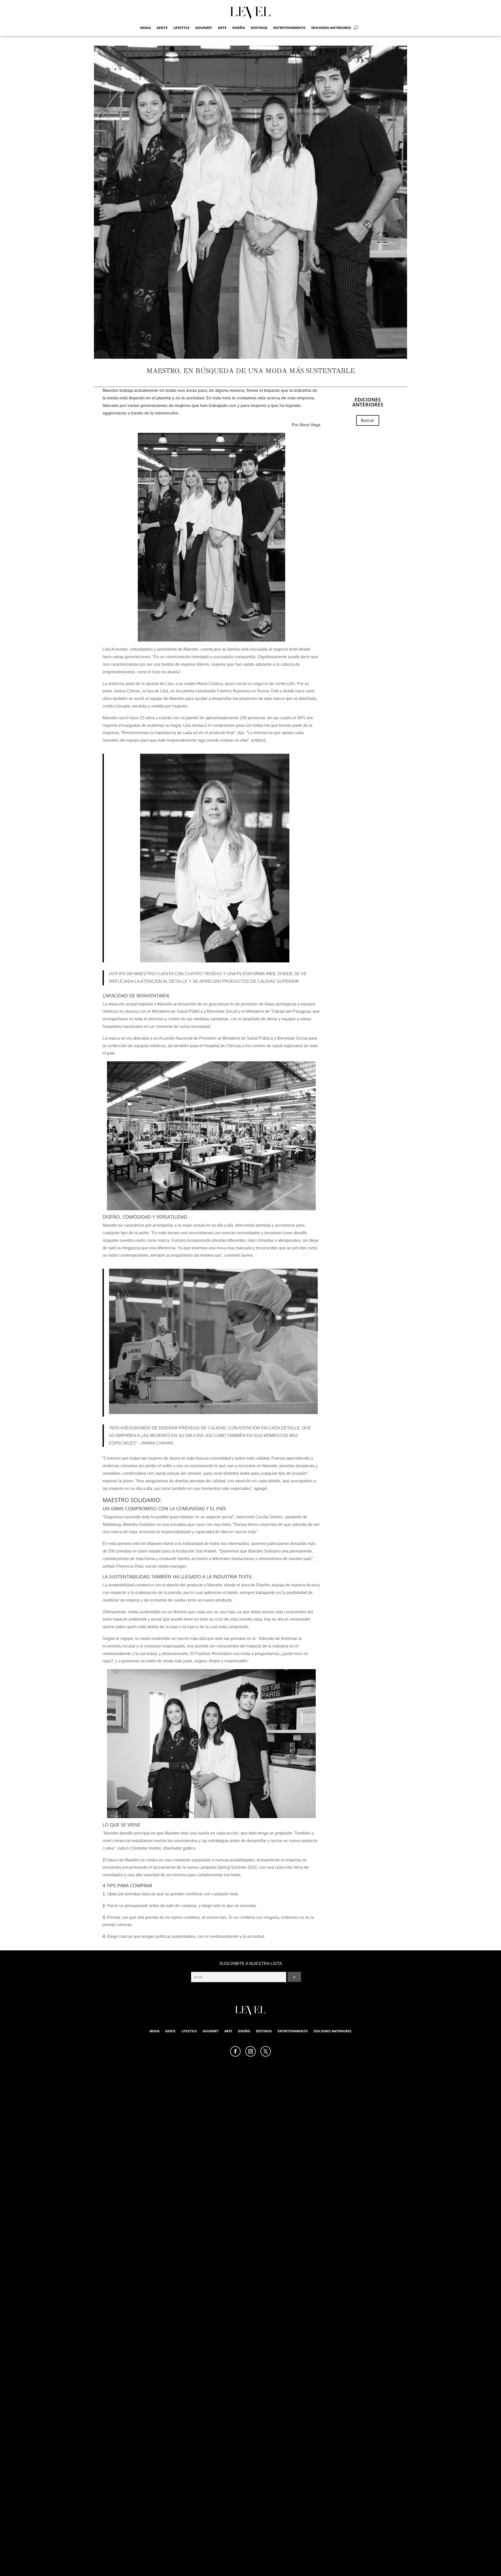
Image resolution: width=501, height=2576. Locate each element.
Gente (162, 28)
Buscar (368, 420)
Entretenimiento (289, 28)
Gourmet (204, 28)
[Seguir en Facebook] (235, 2051)
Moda (145, 28)
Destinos (259, 28)
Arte (222, 28)
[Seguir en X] (266, 2051)
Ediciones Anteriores (331, 28)
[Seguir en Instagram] (250, 2051)
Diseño (239, 28)
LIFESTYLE (181, 28)
